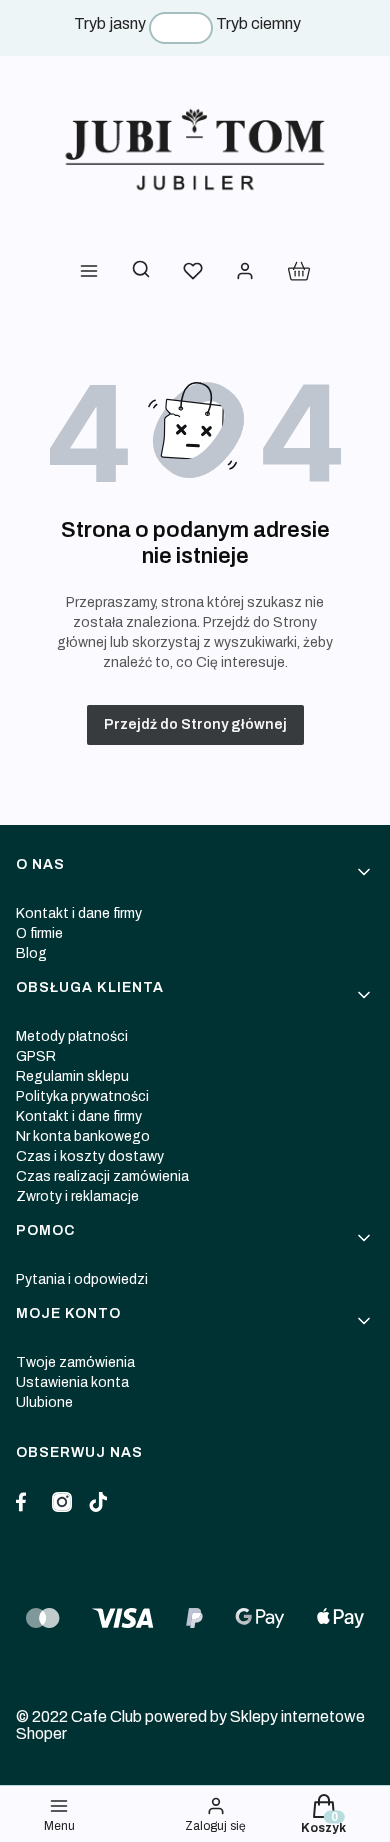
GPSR (36, 1056)
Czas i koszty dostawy (90, 1156)
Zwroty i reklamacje (77, 1196)
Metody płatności (72, 1036)
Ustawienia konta (72, 1382)
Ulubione (44, 1402)
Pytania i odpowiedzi (82, 1279)
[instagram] (62, 1502)
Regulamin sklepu (72, 1076)
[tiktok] (98, 1502)
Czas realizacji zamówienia (102, 1176)
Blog (31, 953)
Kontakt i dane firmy (79, 913)
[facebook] (26, 1502)
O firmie (39, 933)
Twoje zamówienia (75, 1362)
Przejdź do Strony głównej (195, 724)
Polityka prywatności (82, 1096)
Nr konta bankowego (83, 1136)
